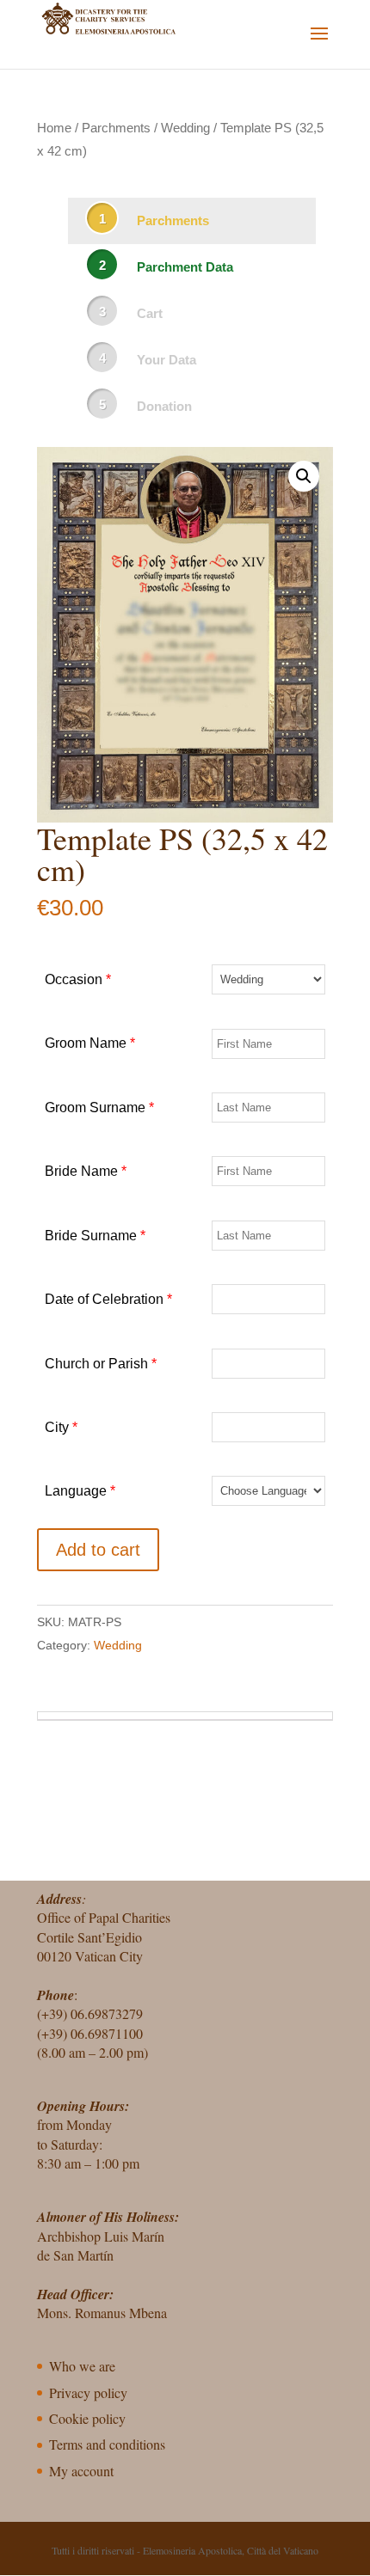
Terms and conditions (107, 2444)
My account (81, 2471)
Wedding (185, 128)
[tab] (185, 1716)
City (61, 1427)
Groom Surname (99, 1107)
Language (80, 1491)
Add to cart (98, 1550)
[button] (304, 476)
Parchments (116, 128)
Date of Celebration (108, 1299)
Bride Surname (95, 1236)
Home (54, 128)
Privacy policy (88, 2392)
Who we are (82, 2366)
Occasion (78, 979)
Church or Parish (101, 1364)
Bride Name (86, 1171)
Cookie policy (87, 2418)
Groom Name (90, 1043)
